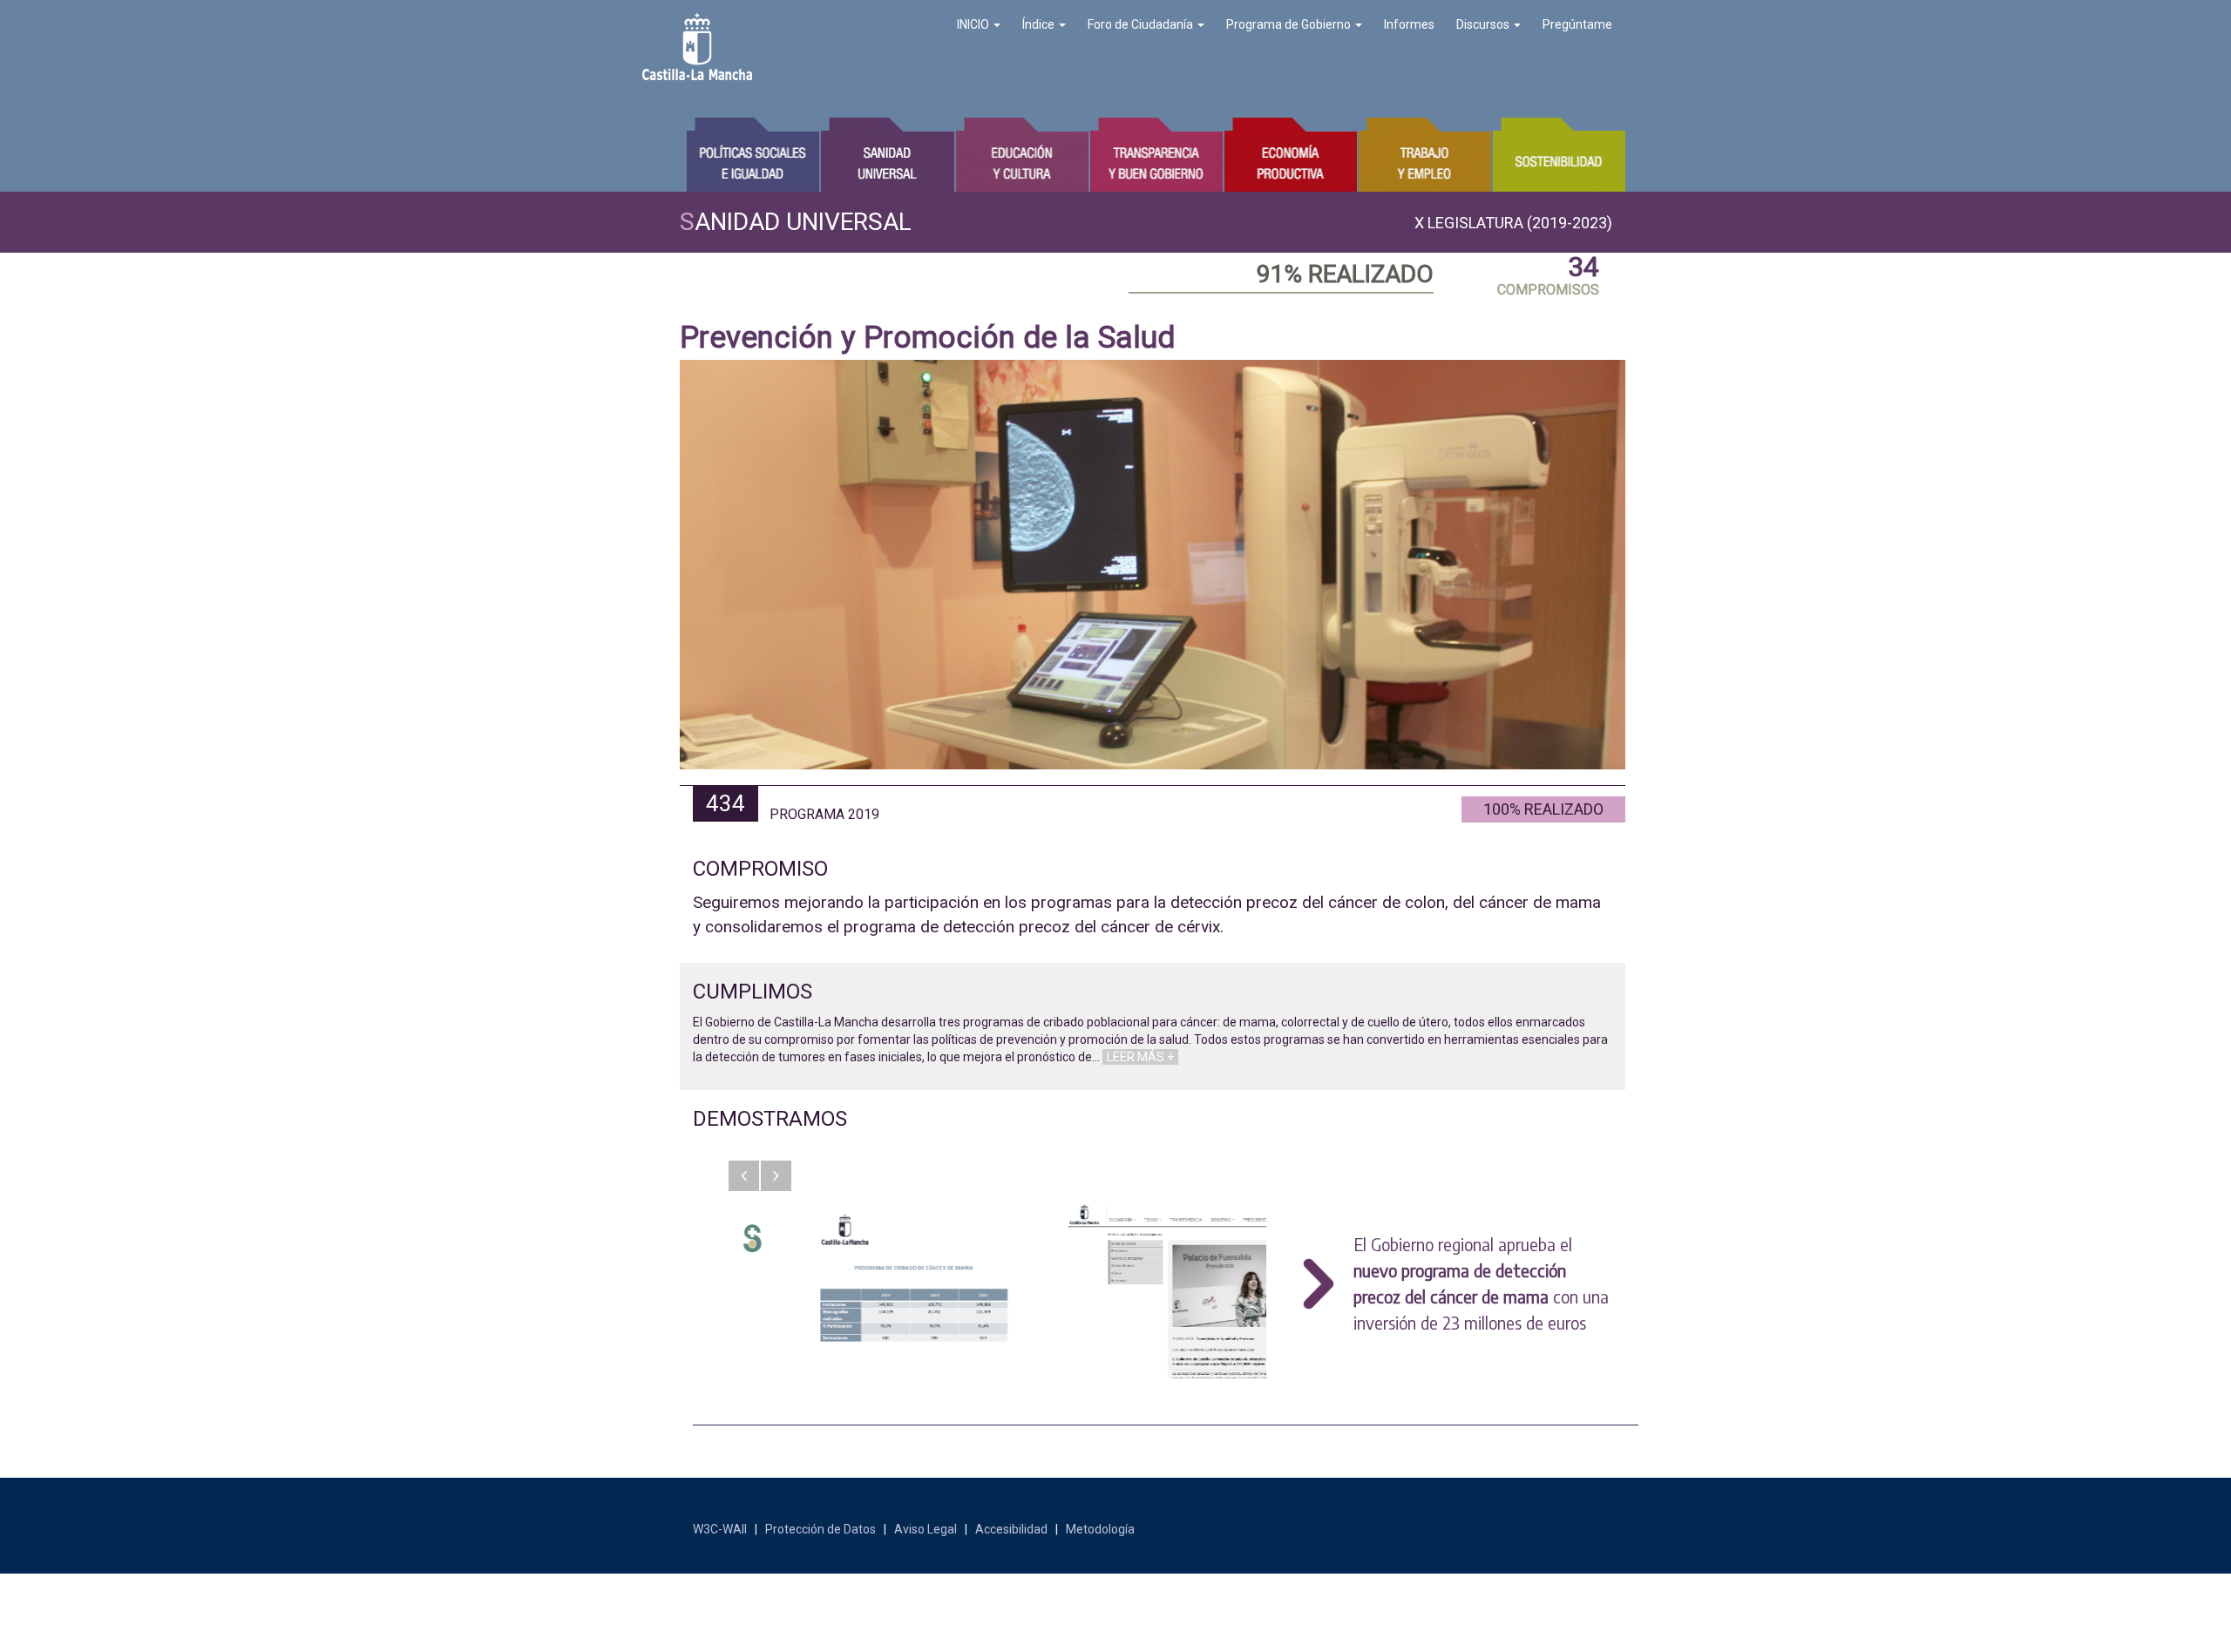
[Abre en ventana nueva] (853, 1291)
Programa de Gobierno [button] (1290, 24)
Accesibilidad (1011, 1529)
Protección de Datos (821, 1529)
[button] (744, 1176)
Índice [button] (1040, 24)
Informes (1409, 24)
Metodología (1100, 1529)
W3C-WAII (720, 1529)
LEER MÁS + (1140, 1057)
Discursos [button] (1484, 24)
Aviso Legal (926, 1529)
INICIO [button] (974, 24)
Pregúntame (1577, 24)
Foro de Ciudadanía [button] (1142, 24)
